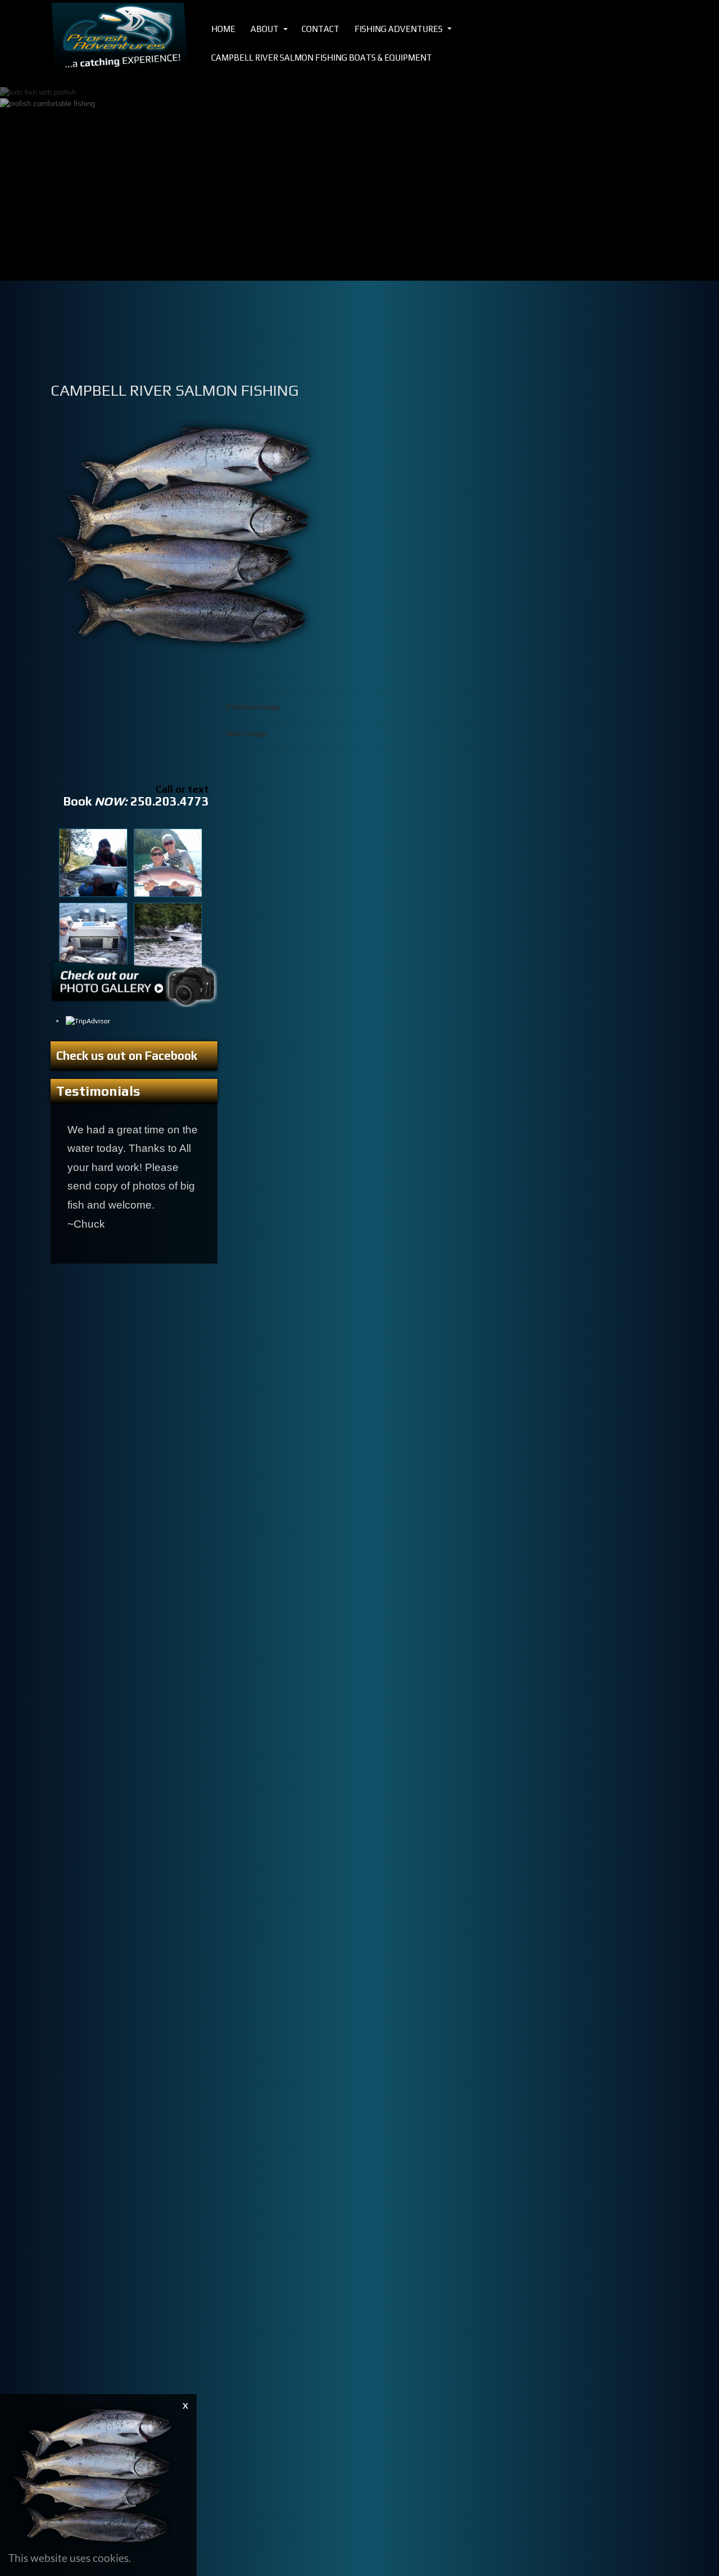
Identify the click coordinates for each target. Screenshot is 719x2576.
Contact (320, 29)
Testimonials (98, 1091)
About (265, 29)
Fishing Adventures (399, 29)
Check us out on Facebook (127, 1056)
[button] (28, 156)
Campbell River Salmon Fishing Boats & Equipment (322, 58)
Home (223, 29)
